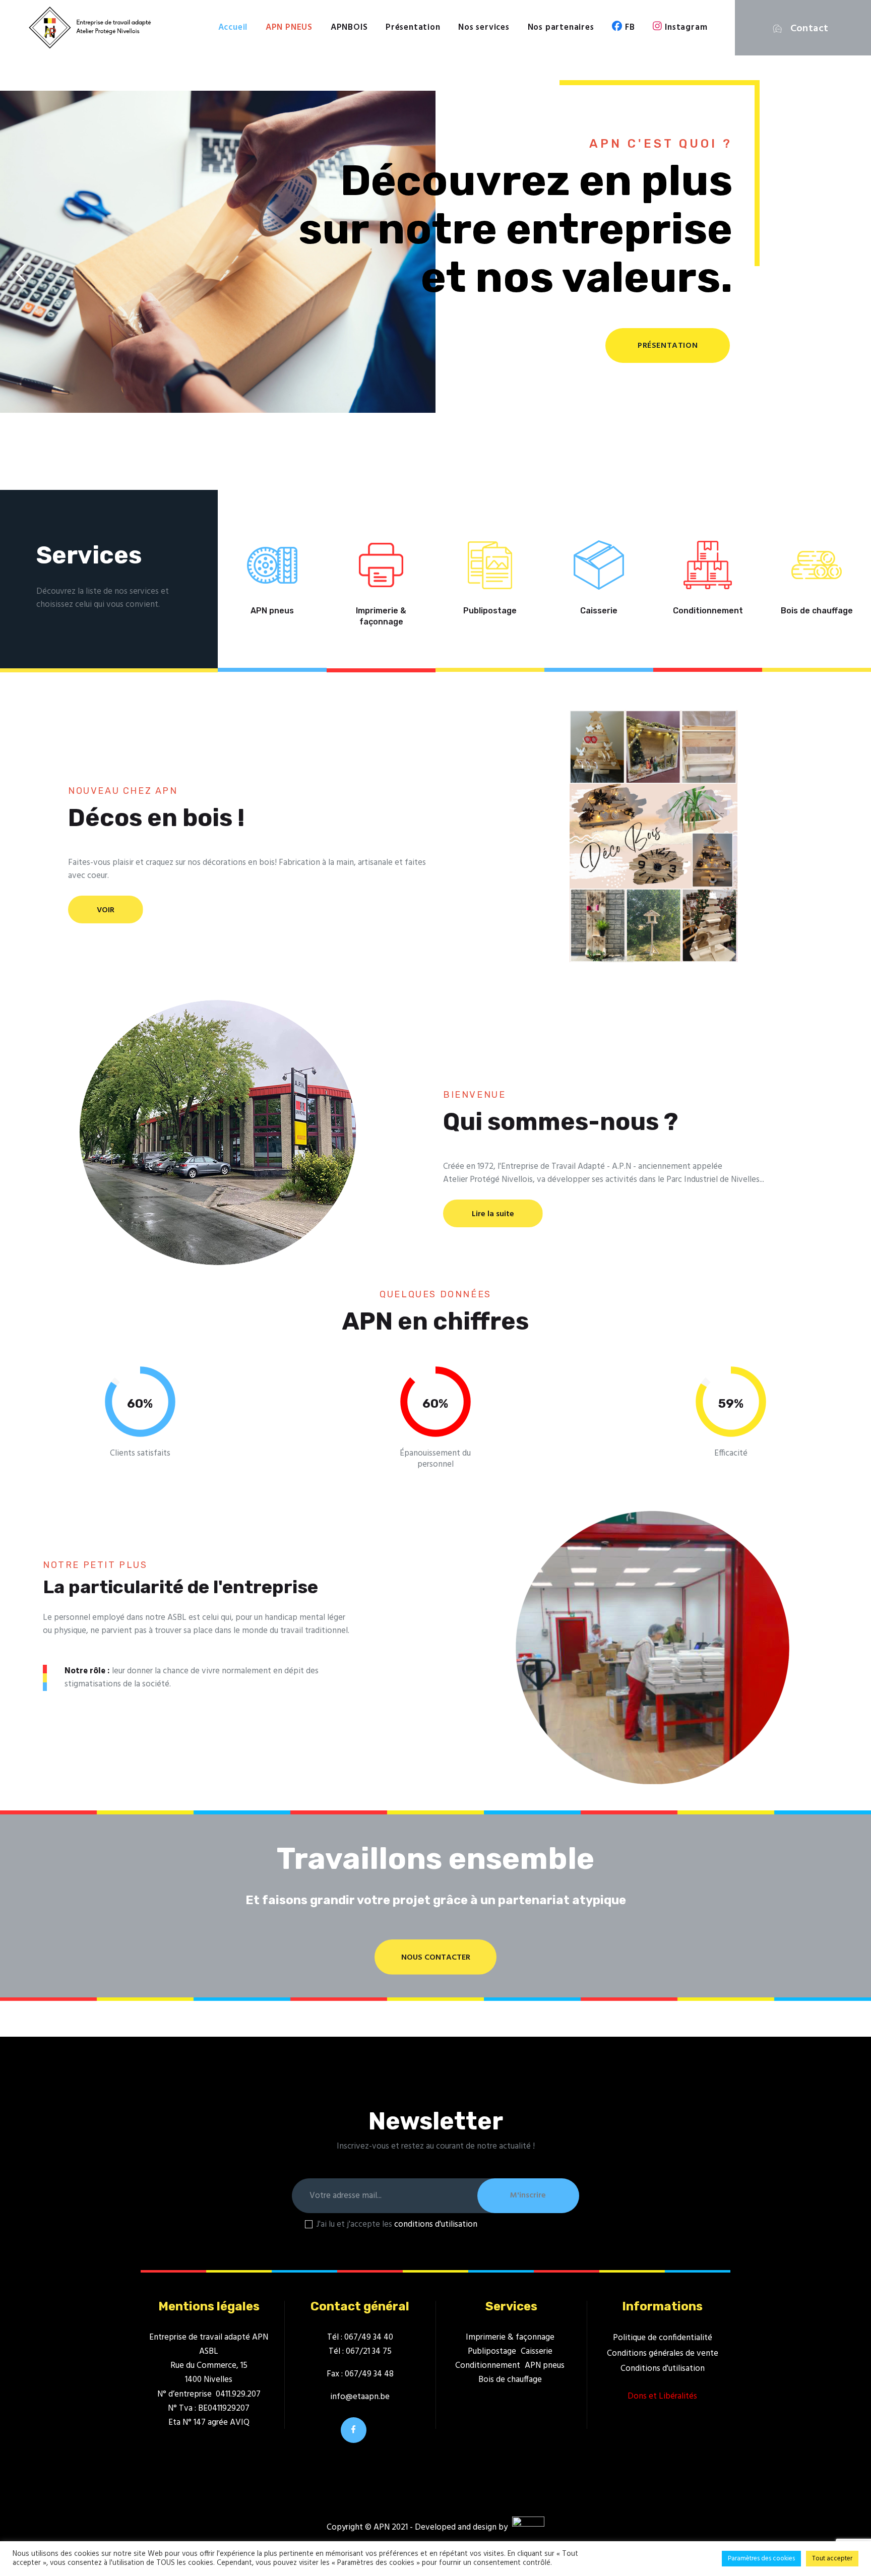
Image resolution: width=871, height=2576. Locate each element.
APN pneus (272, 611)
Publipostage (490, 611)
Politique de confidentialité (663, 2338)
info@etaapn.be (360, 2397)
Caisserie (599, 611)
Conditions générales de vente (663, 2353)
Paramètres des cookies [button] (761, 2559)
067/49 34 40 (369, 2337)
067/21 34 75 (369, 2351)
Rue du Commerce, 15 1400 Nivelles (209, 2373)
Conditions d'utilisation (663, 2369)
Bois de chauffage (817, 611)
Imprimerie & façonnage (381, 616)
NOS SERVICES (202, 340)
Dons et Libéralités (662, 2396)
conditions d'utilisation (436, 2224)
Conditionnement (708, 611)
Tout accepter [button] (832, 2559)
